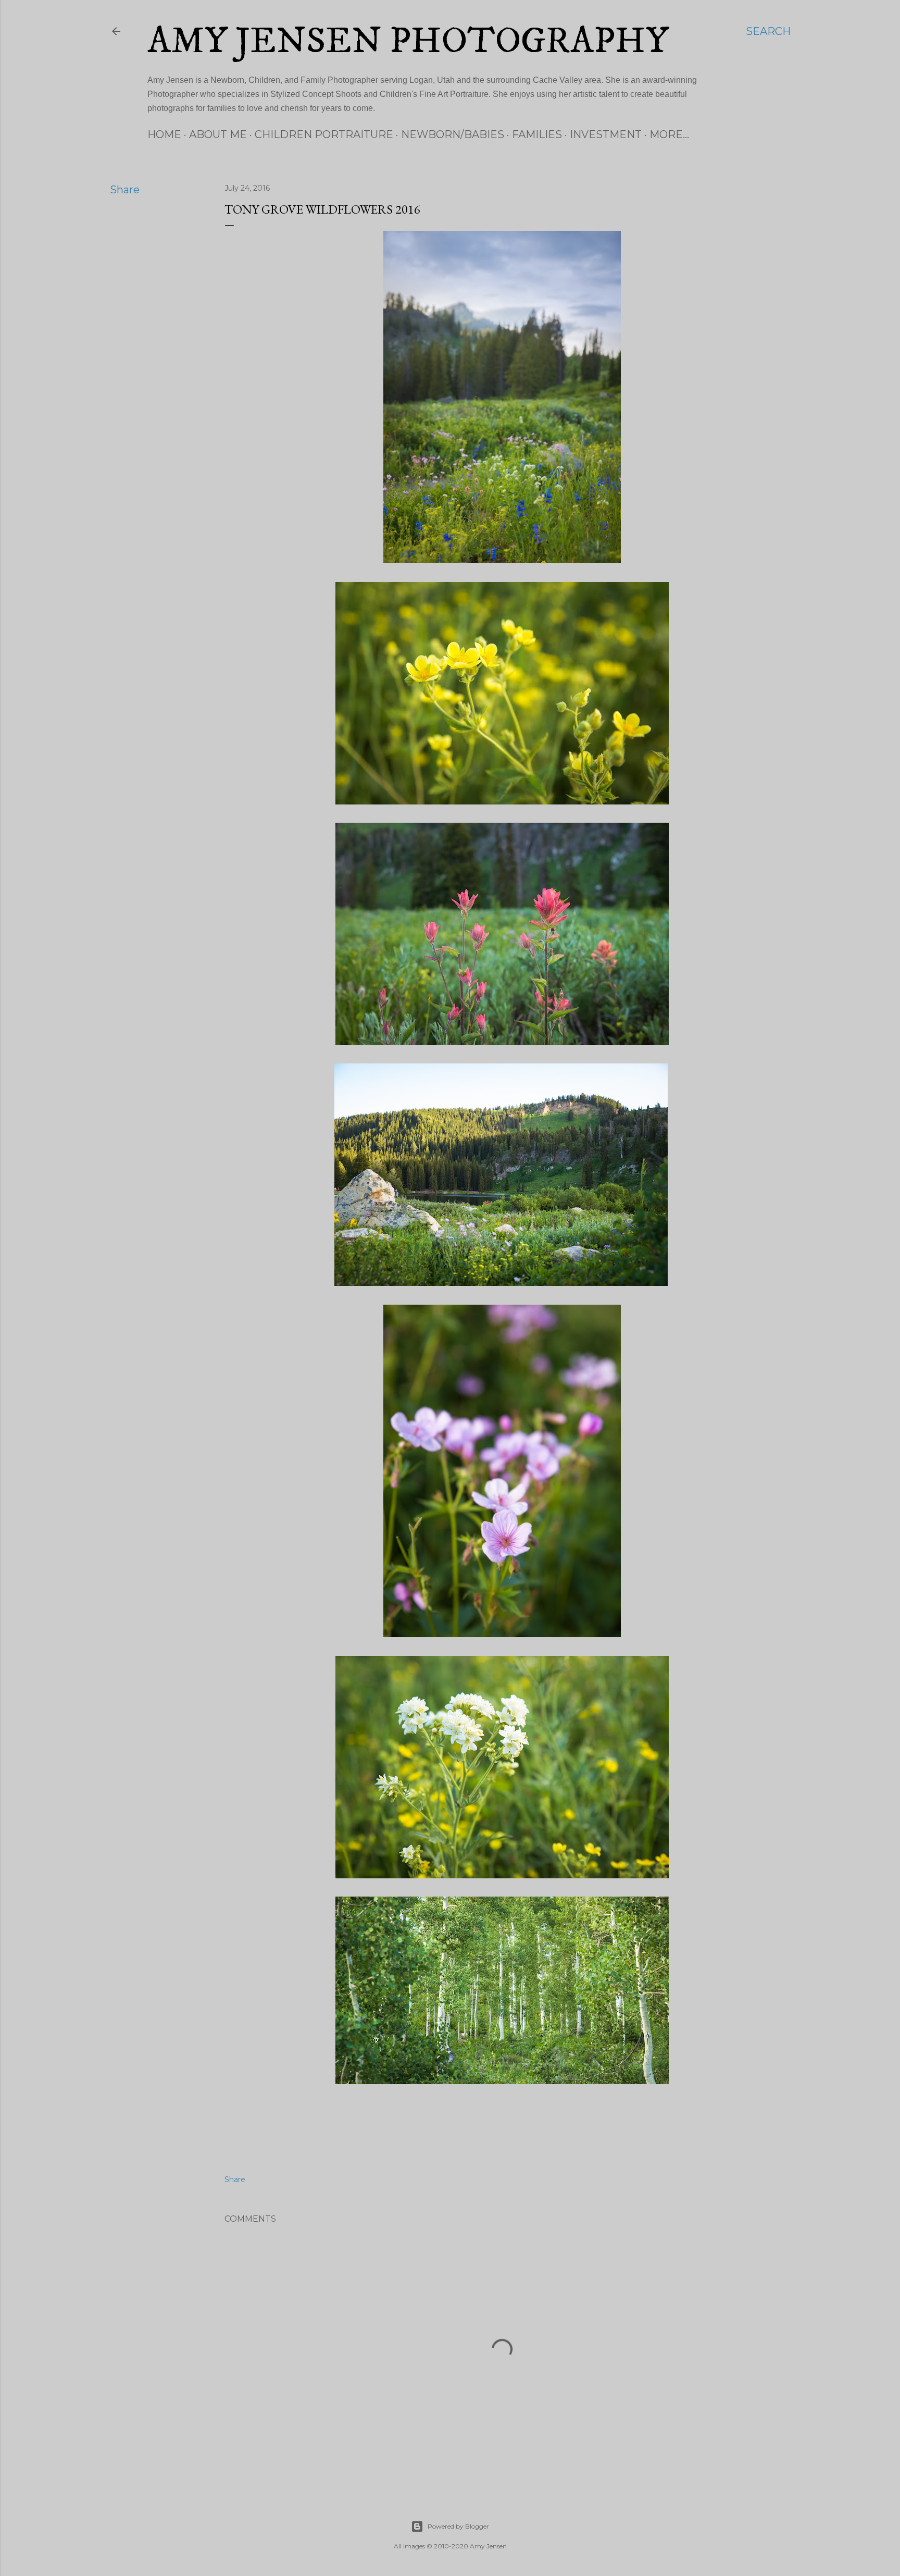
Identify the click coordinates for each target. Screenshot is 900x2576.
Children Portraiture (324, 134)
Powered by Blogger (458, 2526)
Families (537, 134)
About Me (218, 134)
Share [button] (125, 190)
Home (164, 134)
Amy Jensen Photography (408, 42)
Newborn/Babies (453, 134)
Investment (606, 134)
